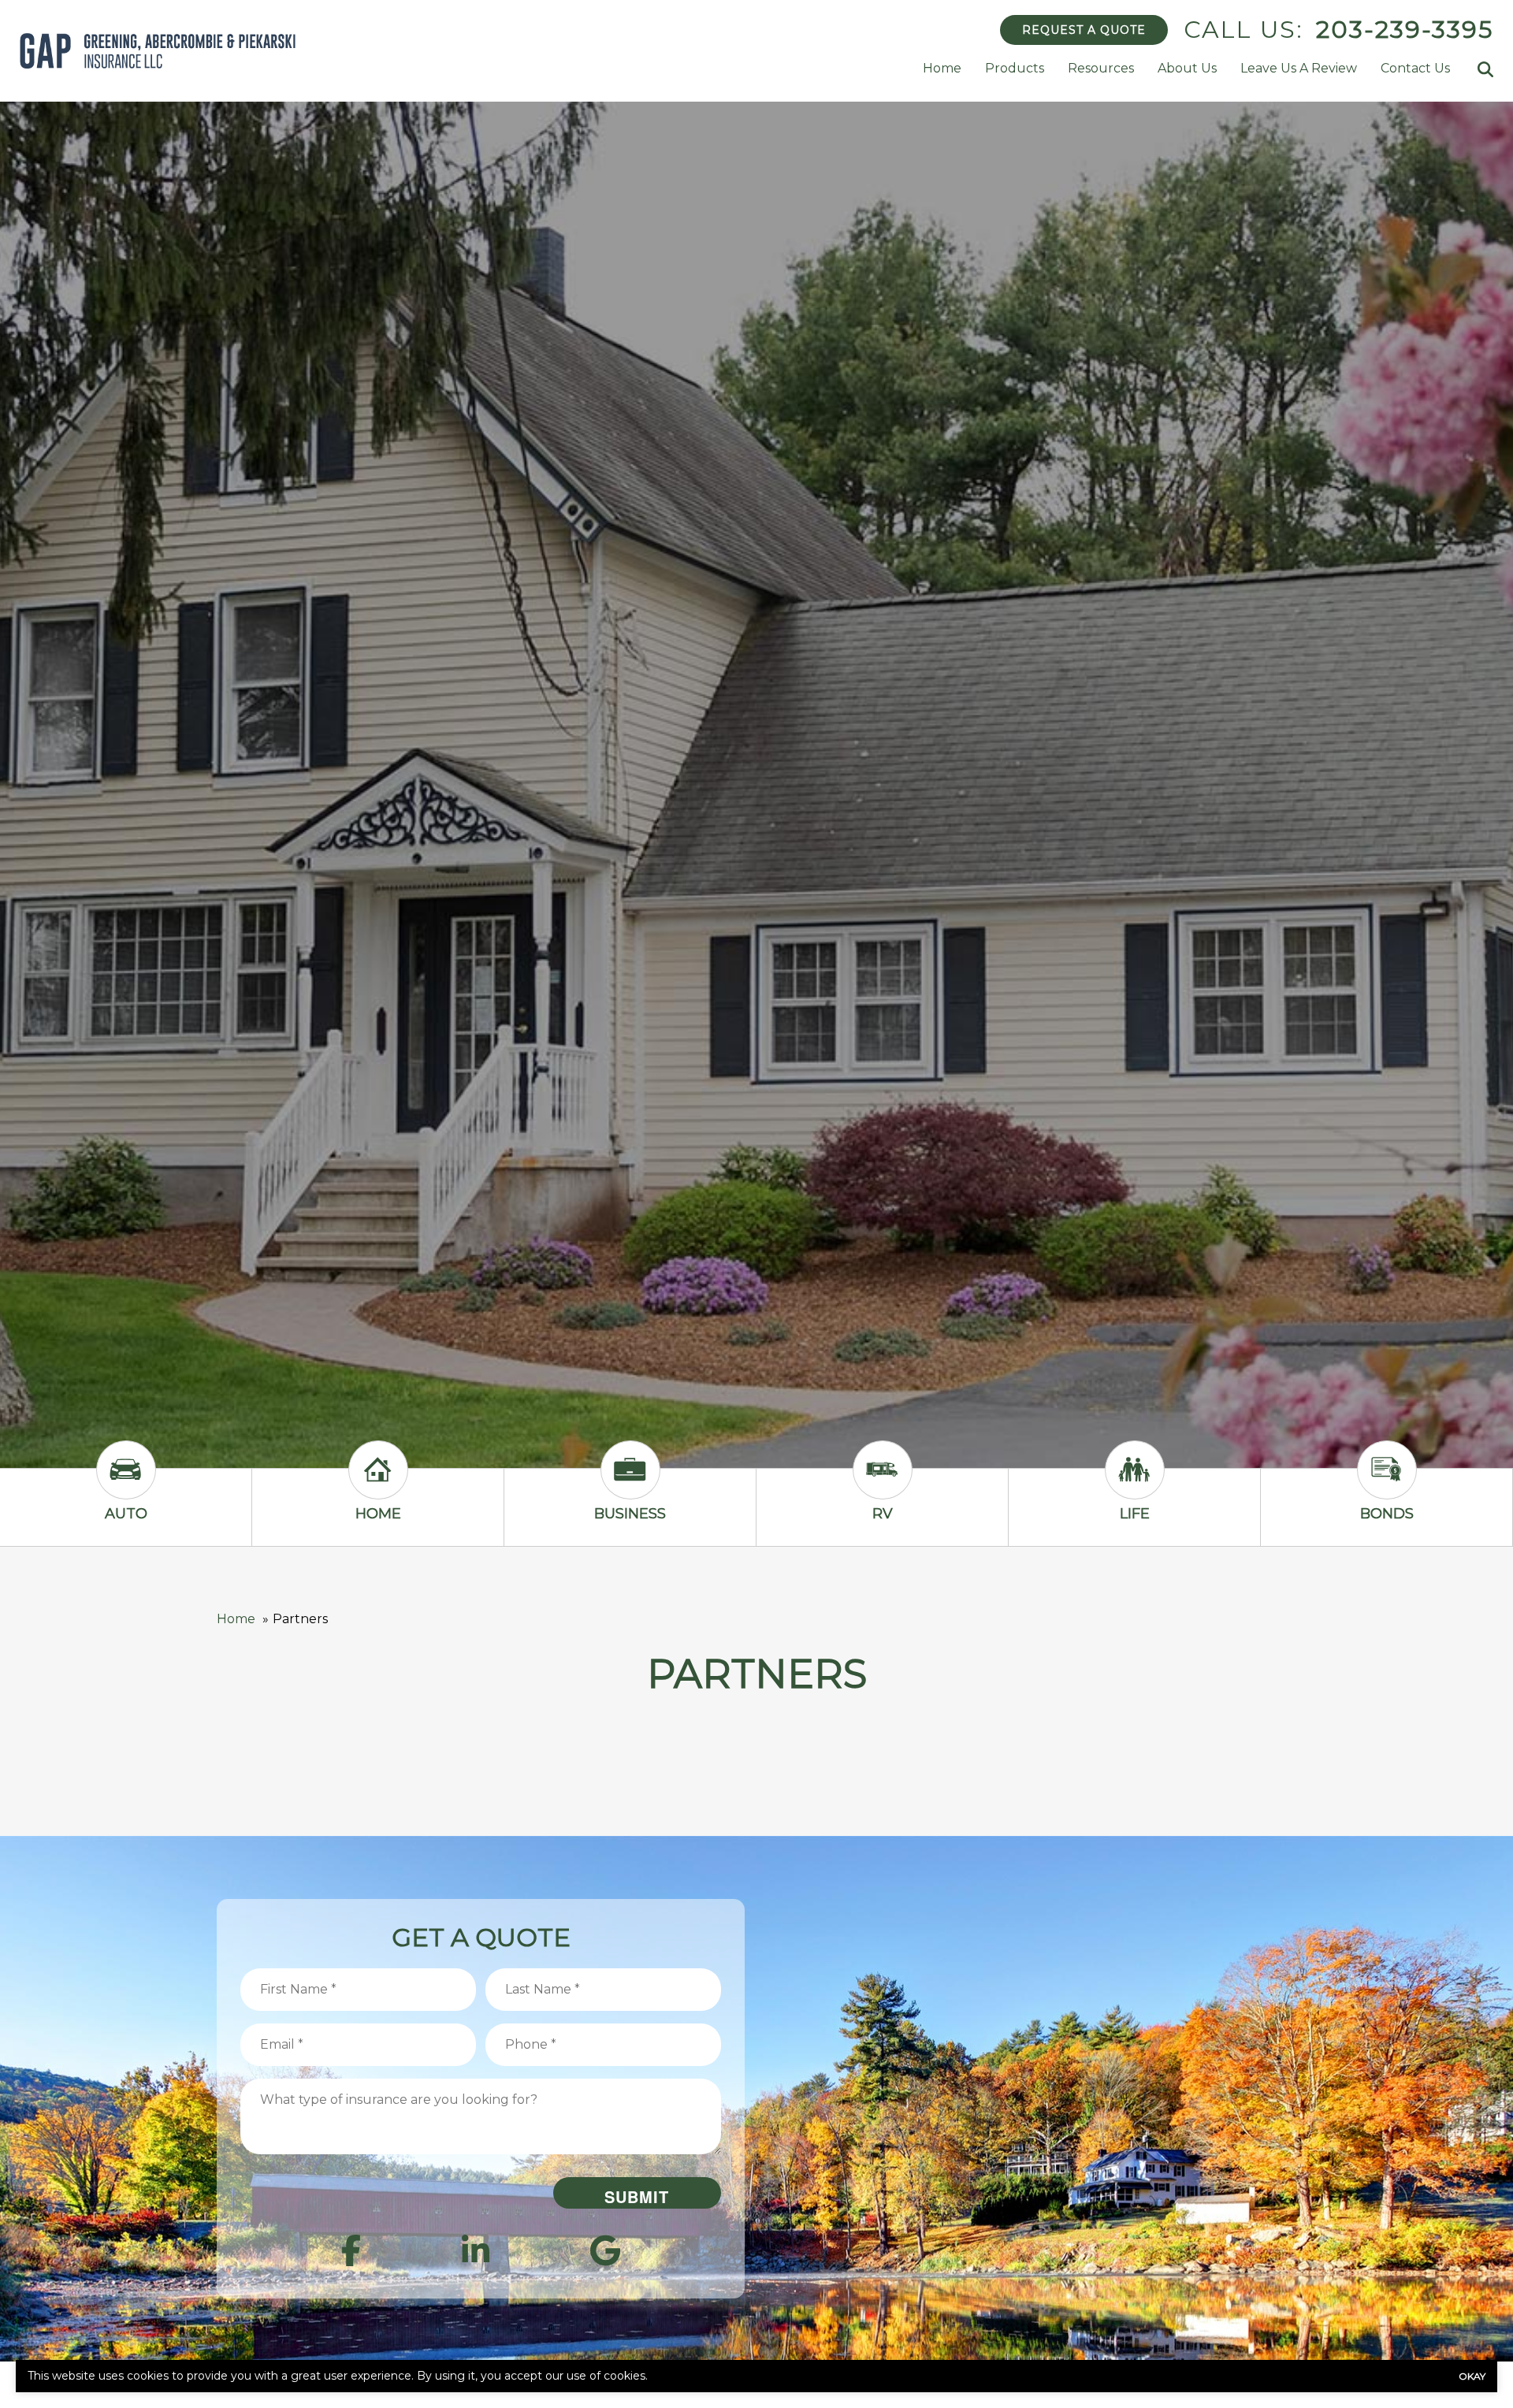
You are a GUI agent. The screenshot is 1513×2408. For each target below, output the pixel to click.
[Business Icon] (630, 1484)
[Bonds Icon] (1387, 1484)
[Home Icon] (378, 1484)
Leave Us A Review (1299, 68)
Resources (1101, 68)
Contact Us (1415, 68)
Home (942, 68)
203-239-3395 (1405, 30)
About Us (1187, 68)
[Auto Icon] (126, 1484)
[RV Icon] (883, 1484)
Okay (1472, 2376)
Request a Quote (1084, 30)
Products (1015, 68)
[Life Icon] (1135, 1484)
